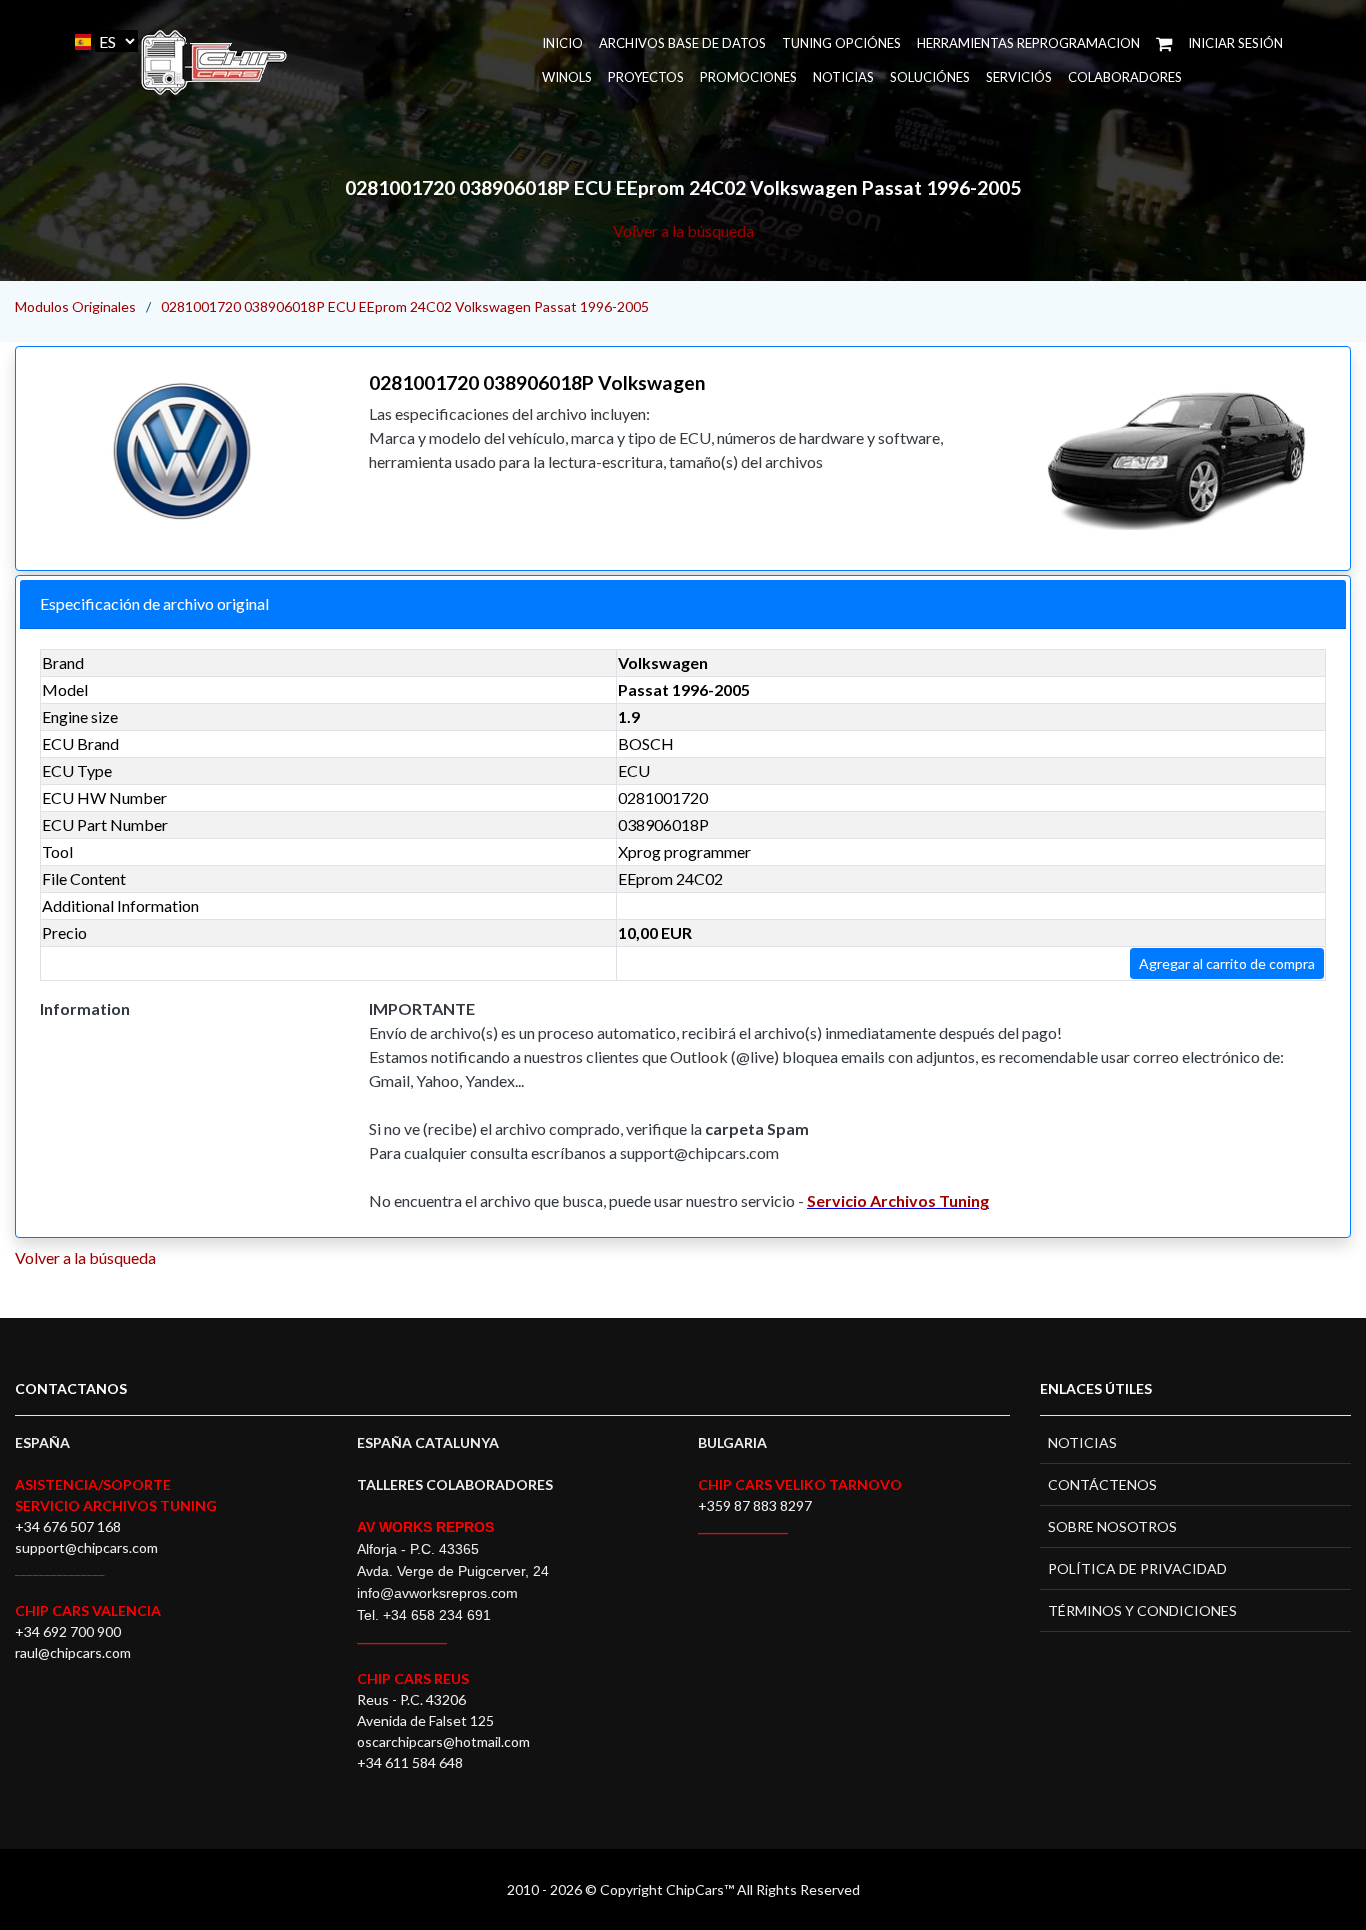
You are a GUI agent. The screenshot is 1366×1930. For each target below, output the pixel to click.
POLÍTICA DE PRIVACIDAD (1137, 1568)
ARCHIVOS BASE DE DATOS (682, 43)
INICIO (562, 43)
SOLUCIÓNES (930, 77)
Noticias (843, 77)
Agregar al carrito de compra (1227, 963)
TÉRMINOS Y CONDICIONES (1142, 1610)
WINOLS (567, 77)
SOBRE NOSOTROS (1112, 1526)
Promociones (748, 77)
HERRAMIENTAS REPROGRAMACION (1028, 43)
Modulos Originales (75, 306)
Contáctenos (1102, 1484)
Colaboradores (1125, 77)
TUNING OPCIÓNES (841, 43)
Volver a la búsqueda (683, 230)
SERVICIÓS (1019, 77)
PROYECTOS (646, 77)
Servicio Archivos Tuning (898, 1200)
